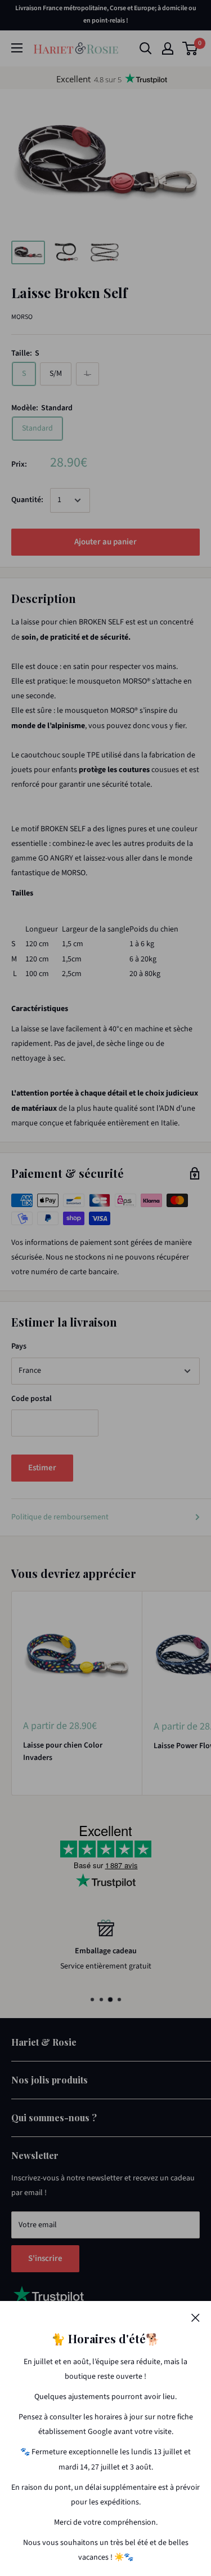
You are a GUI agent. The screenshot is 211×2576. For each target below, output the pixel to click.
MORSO (22, 317)
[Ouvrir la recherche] (146, 48)
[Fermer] (196, 2317)
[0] (190, 48)
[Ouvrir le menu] (17, 48)
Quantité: (27, 500)
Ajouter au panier (105, 542)
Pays (19, 1346)
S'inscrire (45, 2258)
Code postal (32, 1399)
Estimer (42, 1468)
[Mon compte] (168, 48)
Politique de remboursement (60, 1517)
